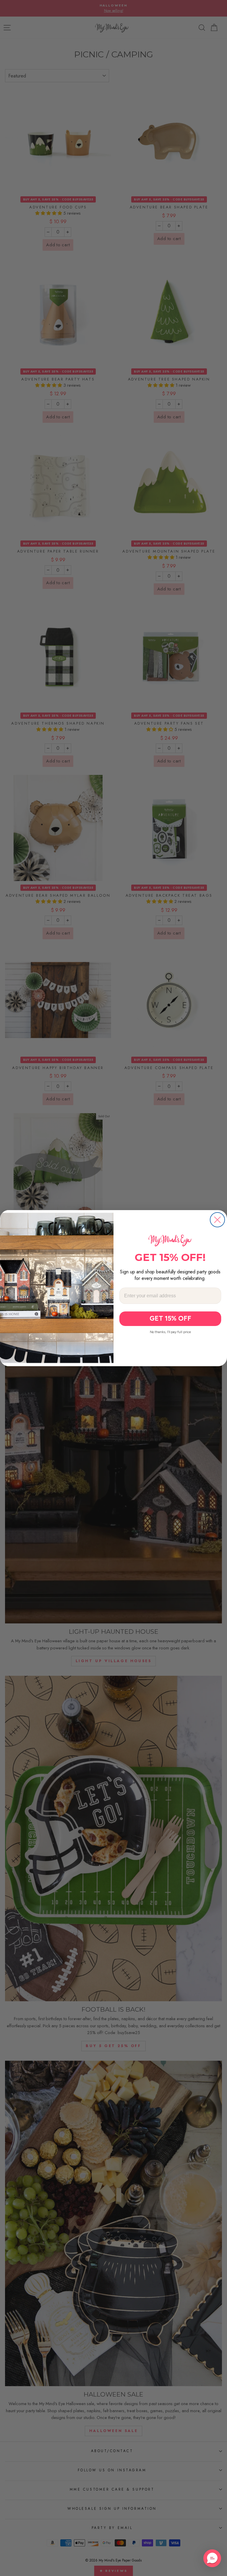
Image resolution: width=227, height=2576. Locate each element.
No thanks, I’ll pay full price (170, 1332)
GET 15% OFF (170, 1319)
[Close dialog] (217, 1220)
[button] (212, 2558)
